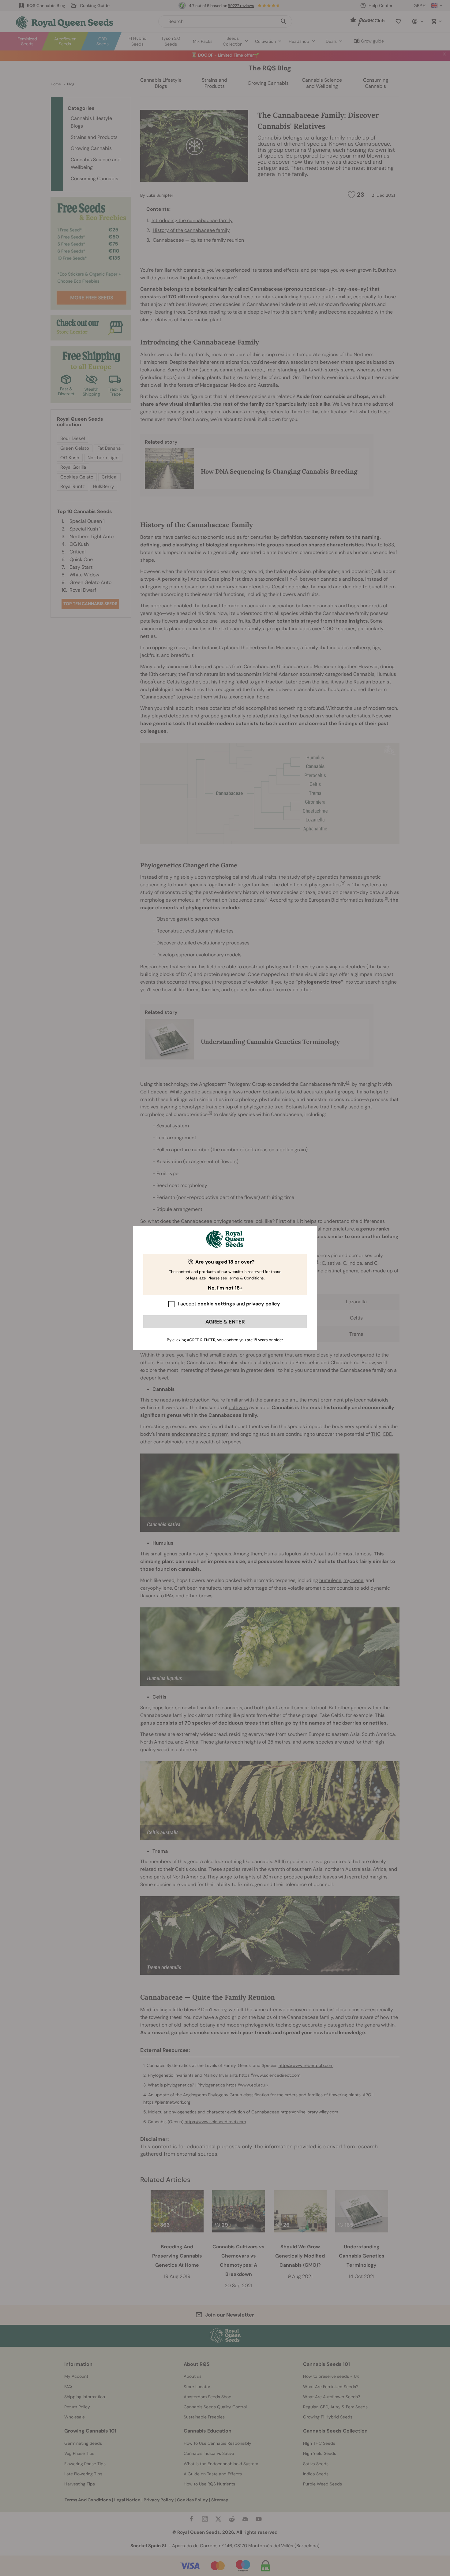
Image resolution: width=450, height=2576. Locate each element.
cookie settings (216, 1304)
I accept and (229, 1304)
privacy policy (263, 1304)
